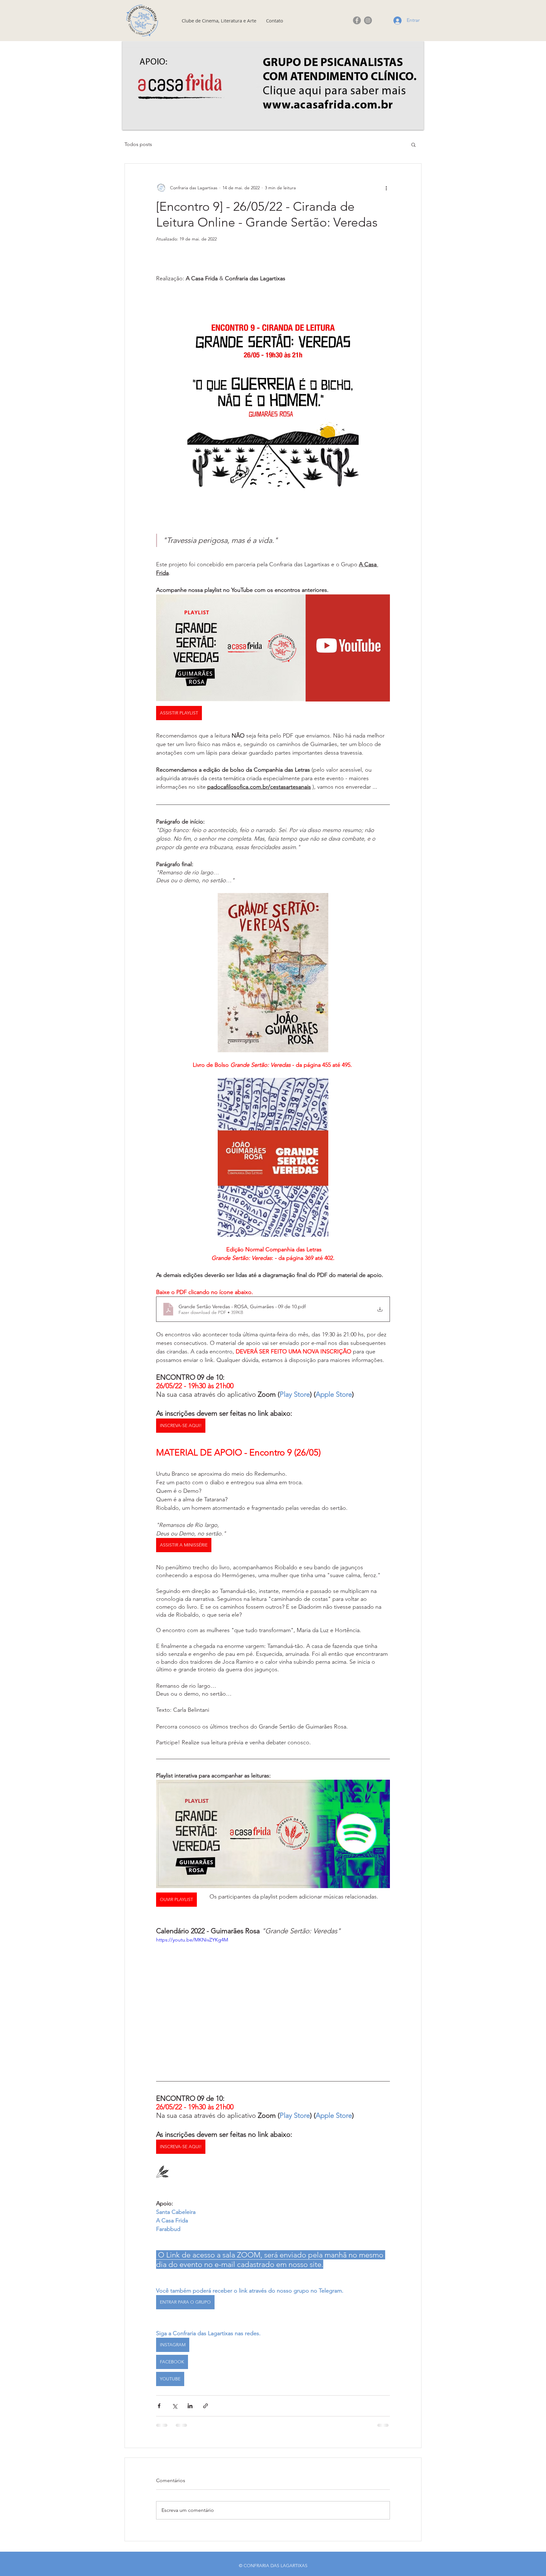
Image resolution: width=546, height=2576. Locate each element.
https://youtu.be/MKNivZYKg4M (192, 1940)
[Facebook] (357, 20)
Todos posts (138, 144)
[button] (413, 144)
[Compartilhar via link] (206, 2406)
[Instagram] (368, 20)
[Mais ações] (386, 188)
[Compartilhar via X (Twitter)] (175, 2406)
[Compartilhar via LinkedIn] (190, 2406)
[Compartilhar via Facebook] (159, 2406)
